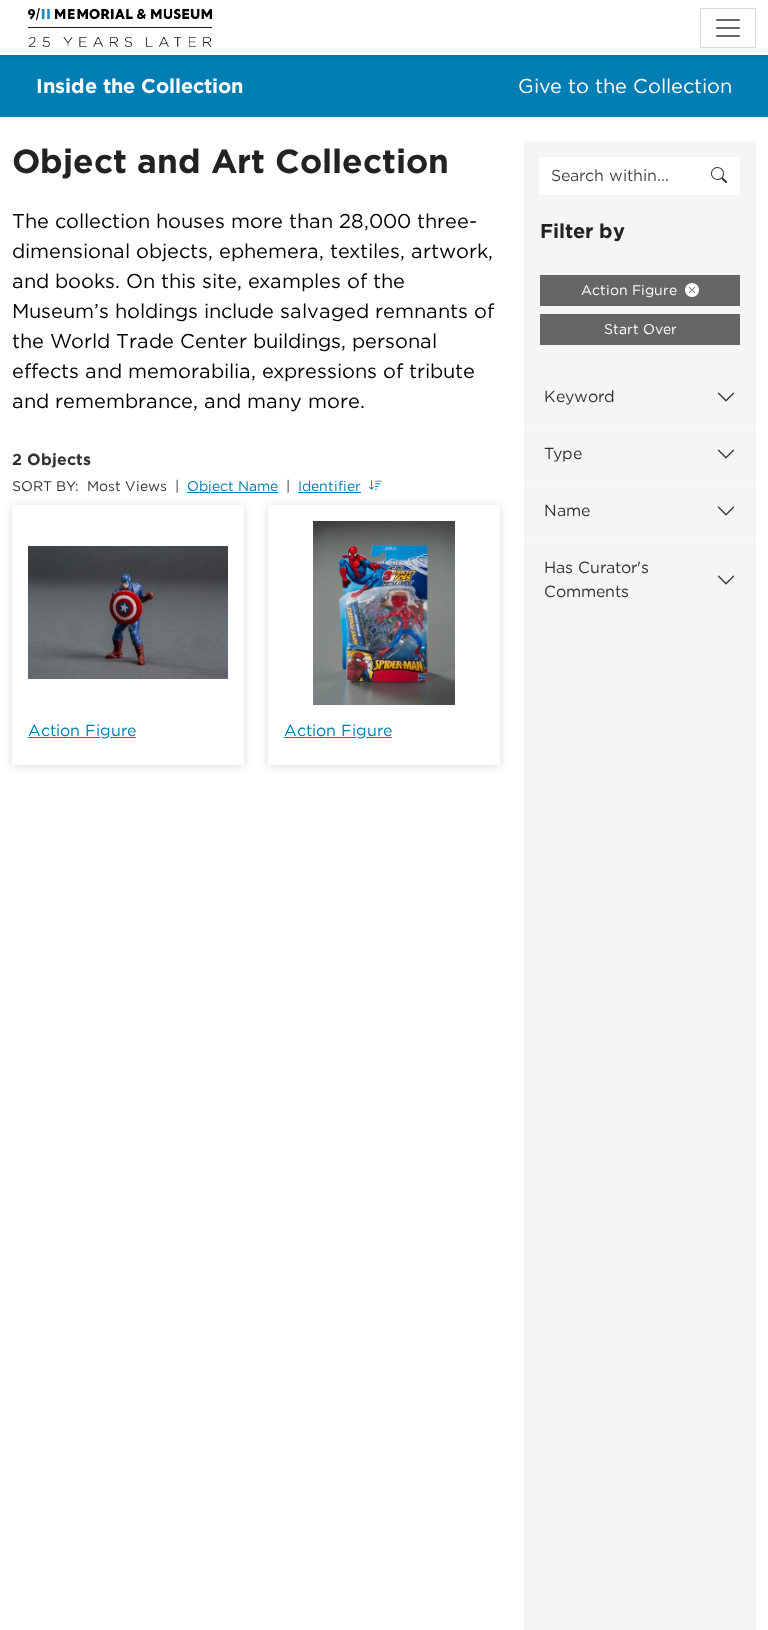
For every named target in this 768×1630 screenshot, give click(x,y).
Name (567, 510)
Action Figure (82, 730)
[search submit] (719, 176)
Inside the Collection (139, 86)
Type (563, 453)
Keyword (579, 396)
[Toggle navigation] (728, 28)
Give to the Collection (625, 86)
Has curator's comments (596, 579)
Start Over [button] (640, 329)
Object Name (232, 486)
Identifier (329, 486)
